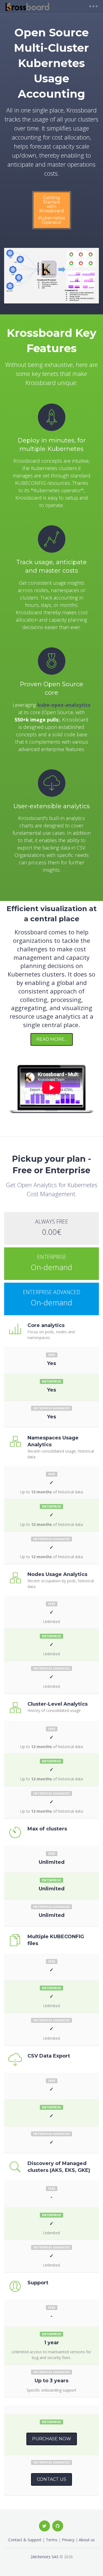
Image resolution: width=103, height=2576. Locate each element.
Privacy (68, 2540)
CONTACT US (51, 2479)
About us (87, 2540)
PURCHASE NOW (52, 2439)
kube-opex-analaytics (64, 705)
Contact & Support (25, 2540)
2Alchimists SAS (44, 2557)
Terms (52, 2540)
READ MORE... (52, 1039)
